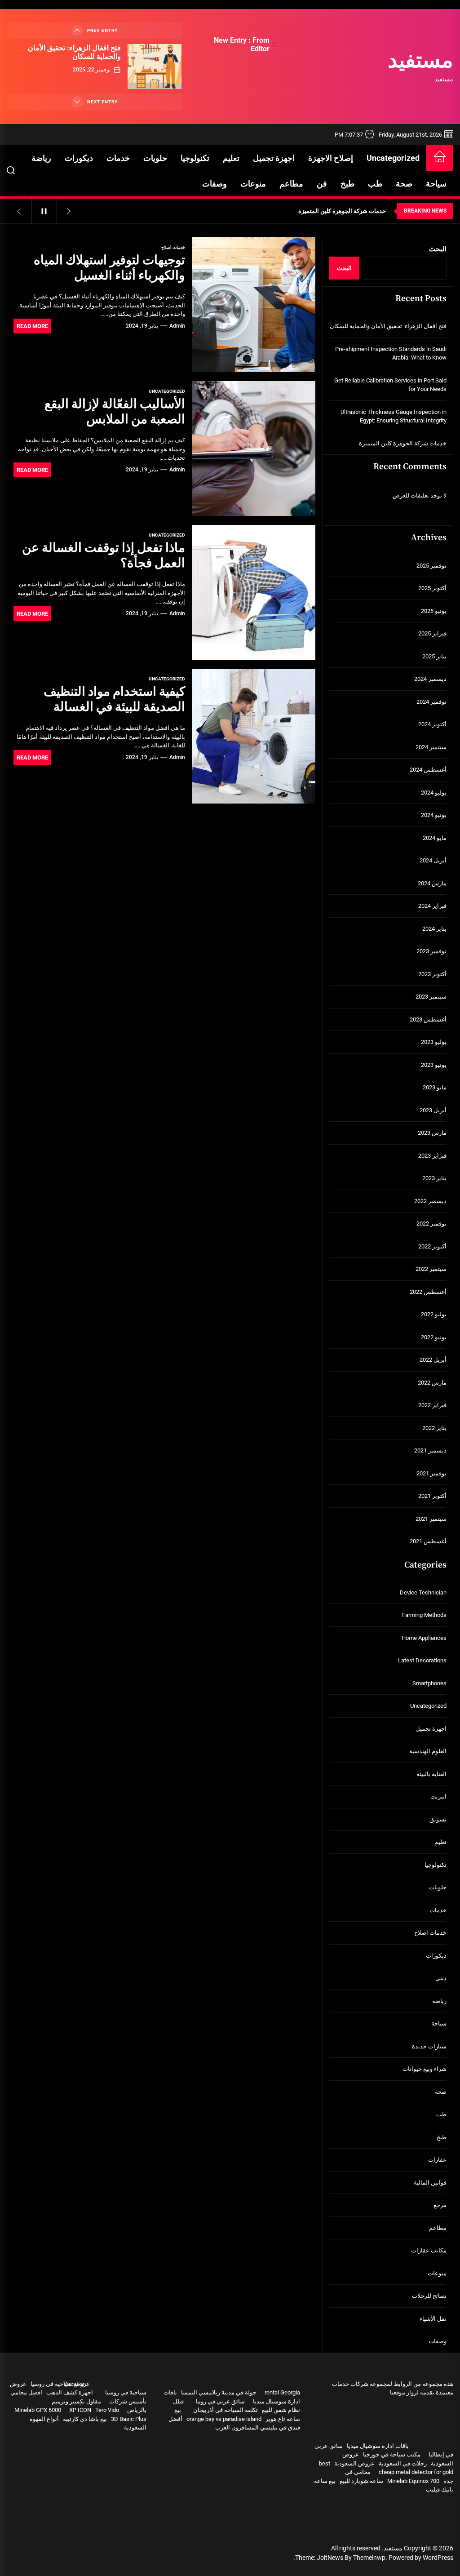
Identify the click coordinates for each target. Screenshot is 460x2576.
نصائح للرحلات (429, 2296)
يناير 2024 (434, 929)
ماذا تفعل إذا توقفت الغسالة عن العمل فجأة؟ (104, 556)
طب (375, 184)
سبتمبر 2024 (431, 747)
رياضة (41, 158)
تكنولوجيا (195, 158)
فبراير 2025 (432, 633)
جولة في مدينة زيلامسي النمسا (219, 2392)
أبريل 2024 (433, 860)
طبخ (347, 184)
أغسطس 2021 (428, 1541)
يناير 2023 (434, 1178)
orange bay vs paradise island (224, 2419)
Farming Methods (424, 1615)
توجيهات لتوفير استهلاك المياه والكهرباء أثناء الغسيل (109, 268)
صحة (404, 184)
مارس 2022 (432, 1383)
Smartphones (429, 1683)
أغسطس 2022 (428, 1292)
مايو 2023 (435, 1087)
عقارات (437, 2160)
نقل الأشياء (433, 2319)
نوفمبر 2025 (431, 566)
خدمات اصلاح (173, 247)
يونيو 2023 (434, 1065)
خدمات (118, 158)
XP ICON (80, 2410)
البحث (438, 249)
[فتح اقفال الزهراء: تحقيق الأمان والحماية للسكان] (155, 67)
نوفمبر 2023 (431, 951)
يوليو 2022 (434, 1314)
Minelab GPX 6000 (38, 2410)
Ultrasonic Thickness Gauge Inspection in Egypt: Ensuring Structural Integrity (394, 416)
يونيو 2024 (434, 815)
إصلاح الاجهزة (331, 158)
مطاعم (291, 184)
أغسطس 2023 (428, 1019)
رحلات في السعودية (403, 2463)
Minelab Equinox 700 (413, 2481)
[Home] (440, 158)
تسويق (438, 1819)
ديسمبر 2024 (430, 679)
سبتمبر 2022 (431, 1269)
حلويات (155, 158)
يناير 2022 (434, 1428)
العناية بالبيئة (431, 1774)
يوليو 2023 (434, 1042)
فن (322, 184)
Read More (32, 326)
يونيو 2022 (434, 1337)
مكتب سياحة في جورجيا (392, 2454)
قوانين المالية (430, 2183)
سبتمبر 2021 (431, 1519)
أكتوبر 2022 (432, 1246)
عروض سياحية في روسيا (60, 2384)
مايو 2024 (435, 838)
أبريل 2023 (433, 1110)
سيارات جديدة (429, 2046)
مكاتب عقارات (429, 2250)
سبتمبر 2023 (431, 997)
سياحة (436, 184)
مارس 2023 (432, 1133)
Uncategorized (393, 158)
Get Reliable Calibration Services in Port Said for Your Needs (390, 385)
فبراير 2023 (432, 1156)
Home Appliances (424, 1638)
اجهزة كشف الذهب (70, 2392)
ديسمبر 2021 (430, 1450)
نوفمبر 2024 (431, 702)
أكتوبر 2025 (432, 588)
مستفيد (420, 62)
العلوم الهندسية (428, 1751)
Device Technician (423, 1592)
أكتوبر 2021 (432, 1496)
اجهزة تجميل (274, 158)
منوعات (253, 184)
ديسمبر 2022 (430, 1201)
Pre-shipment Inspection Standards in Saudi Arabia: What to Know (391, 353)
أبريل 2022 (433, 1360)
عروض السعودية (354, 2463)
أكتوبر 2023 (432, 974)
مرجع (440, 2205)
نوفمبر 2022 (431, 1224)
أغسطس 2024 (428, 770)
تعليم (231, 158)
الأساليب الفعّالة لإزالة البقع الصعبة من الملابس (115, 412)
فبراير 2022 (432, 1405)
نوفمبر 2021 (431, 1473)
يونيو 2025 (434, 611)
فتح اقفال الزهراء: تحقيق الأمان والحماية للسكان (74, 52)
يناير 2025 (434, 656)
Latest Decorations (422, 1660)
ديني (441, 1978)
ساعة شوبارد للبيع (361, 2481)
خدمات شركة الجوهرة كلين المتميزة (403, 443)
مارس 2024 (432, 883)
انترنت (438, 1797)
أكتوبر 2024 (432, 724)
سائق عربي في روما (220, 2401)
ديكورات (79, 158)
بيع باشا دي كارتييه (85, 2419)
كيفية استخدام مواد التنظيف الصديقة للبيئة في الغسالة (114, 700)
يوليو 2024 (434, 793)
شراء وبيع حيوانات (425, 2069)
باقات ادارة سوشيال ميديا (378, 2446)
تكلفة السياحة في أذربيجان (226, 2410)
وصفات (215, 184)
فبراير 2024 (432, 906)
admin (177, 326)
